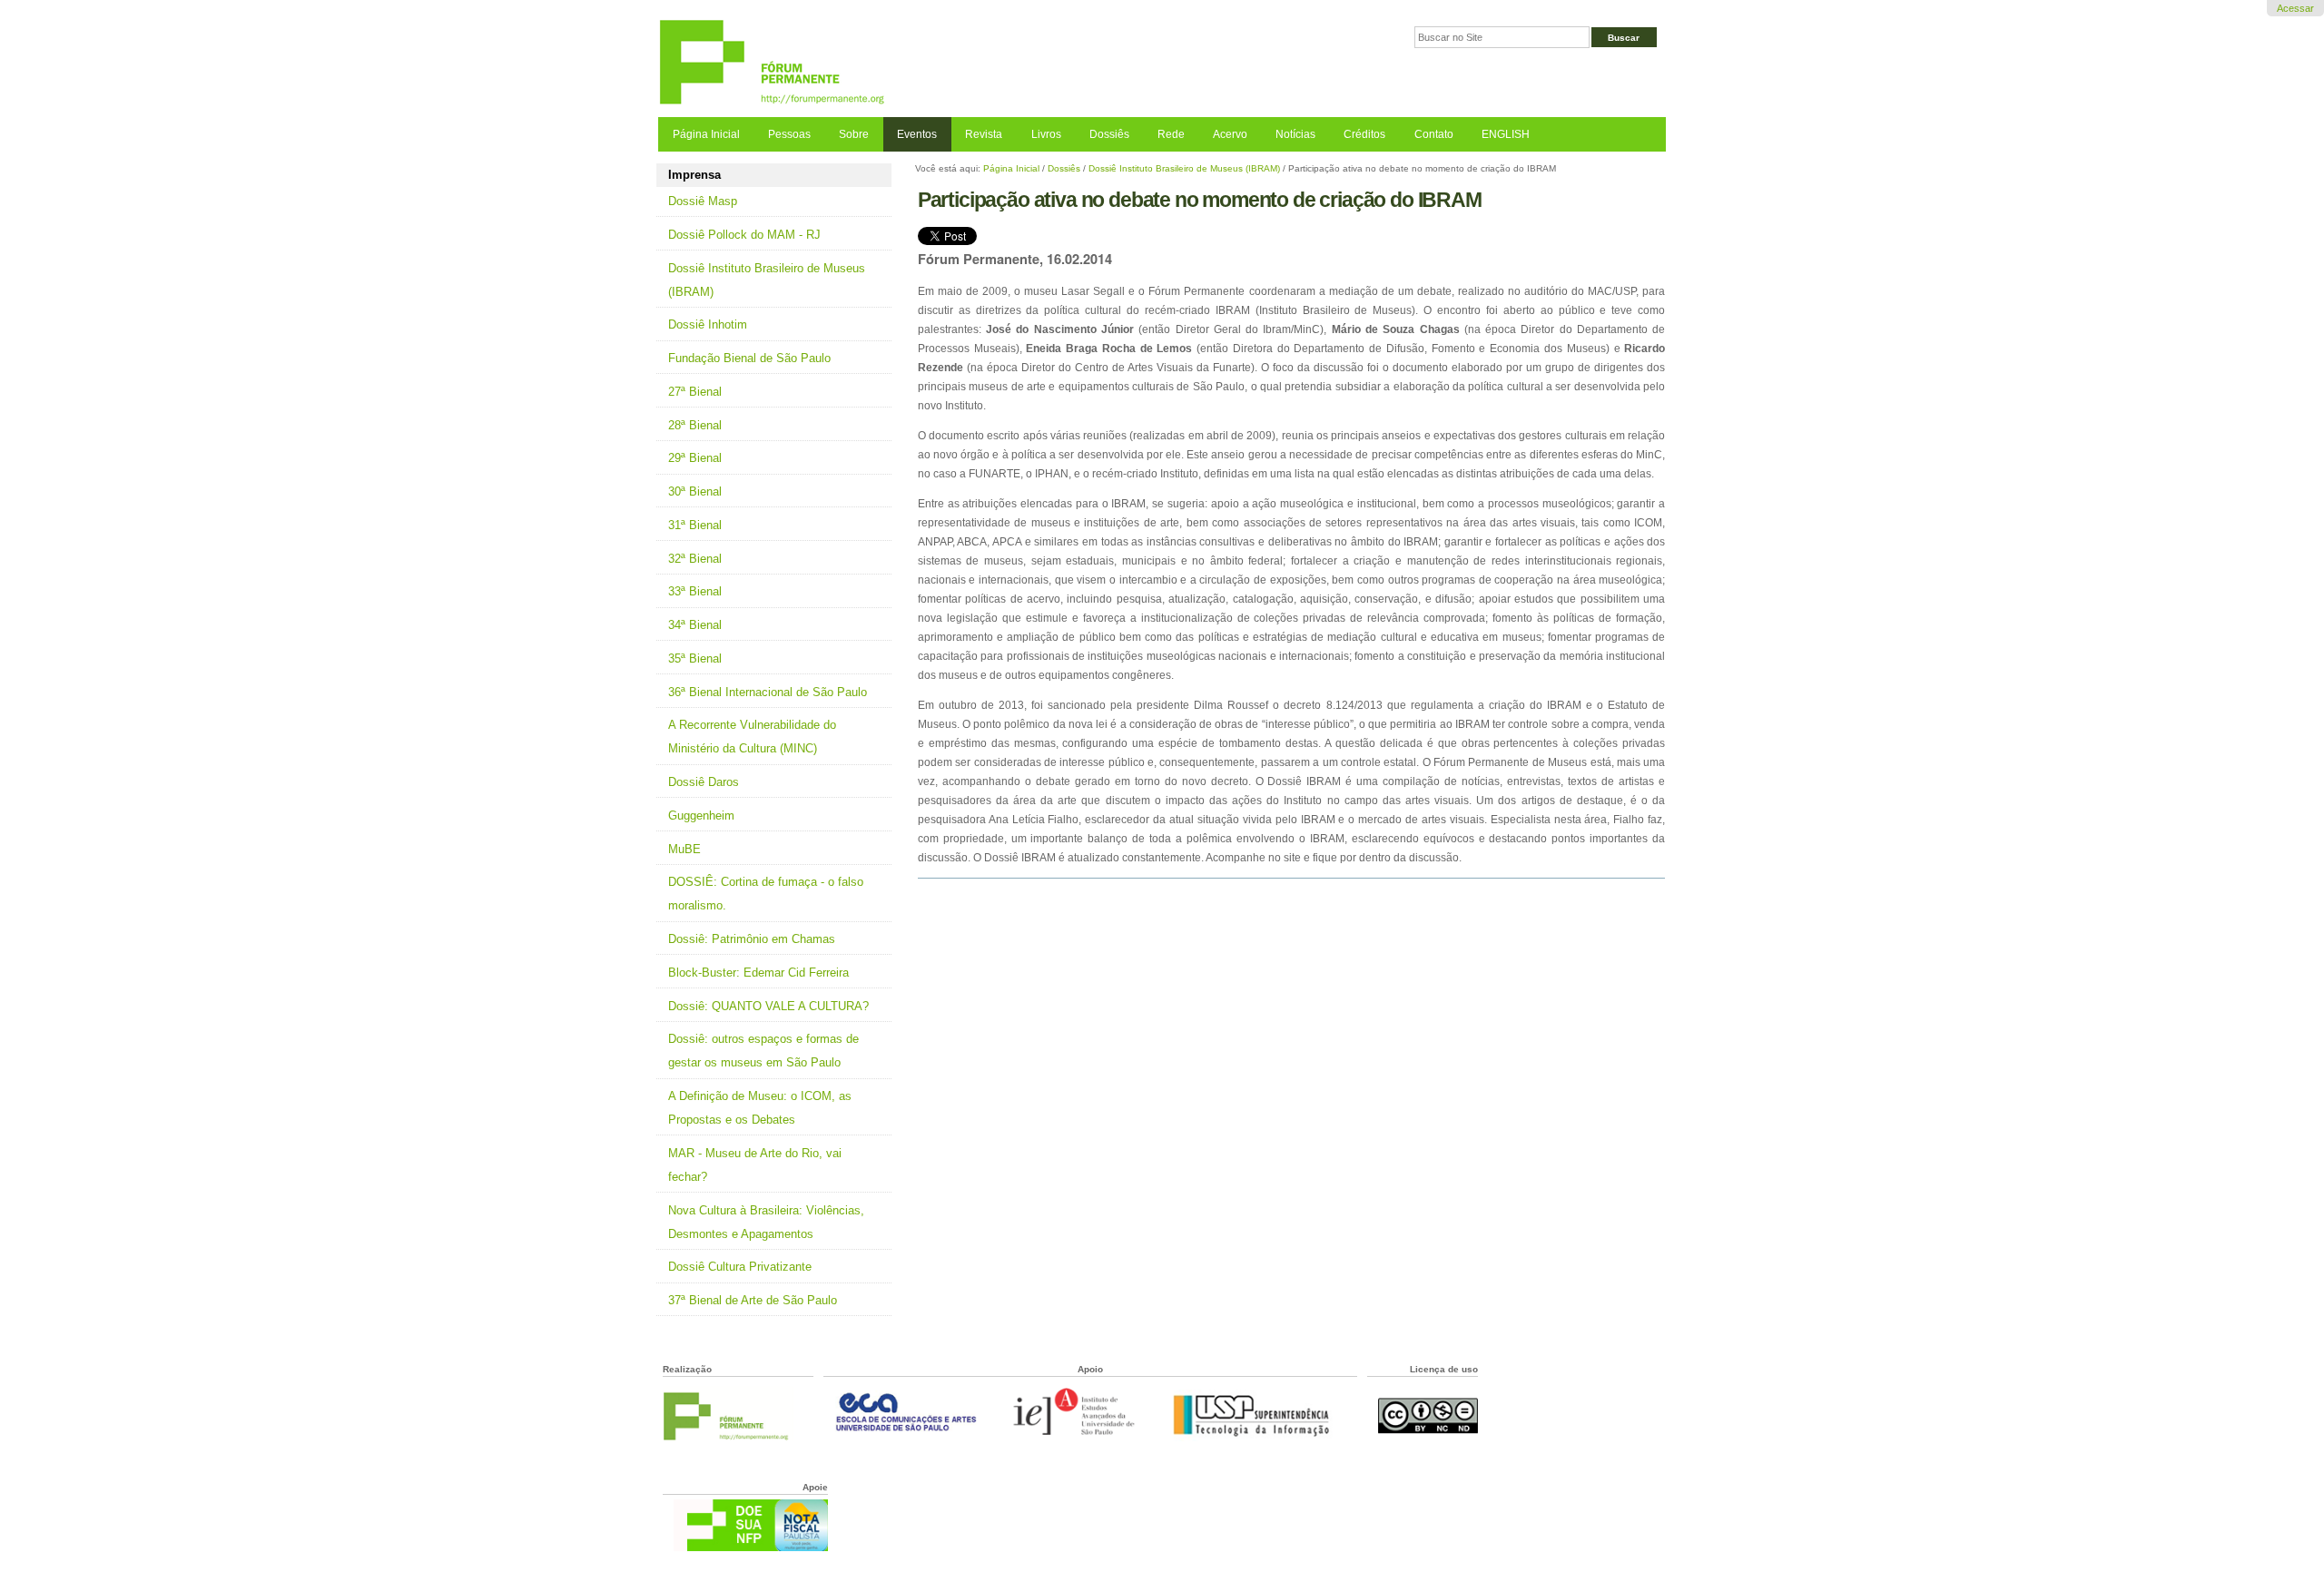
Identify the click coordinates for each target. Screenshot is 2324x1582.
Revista (984, 134)
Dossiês (1109, 134)
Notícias (1295, 134)
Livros (1046, 134)
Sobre (854, 134)
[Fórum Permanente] (910, 63)
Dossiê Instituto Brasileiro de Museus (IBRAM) (1184, 168)
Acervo (1230, 134)
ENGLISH (1506, 134)
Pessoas (789, 134)
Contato (1434, 134)
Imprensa (694, 175)
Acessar (2295, 8)
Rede (1171, 134)
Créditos (1364, 134)
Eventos (917, 134)
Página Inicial (706, 134)
